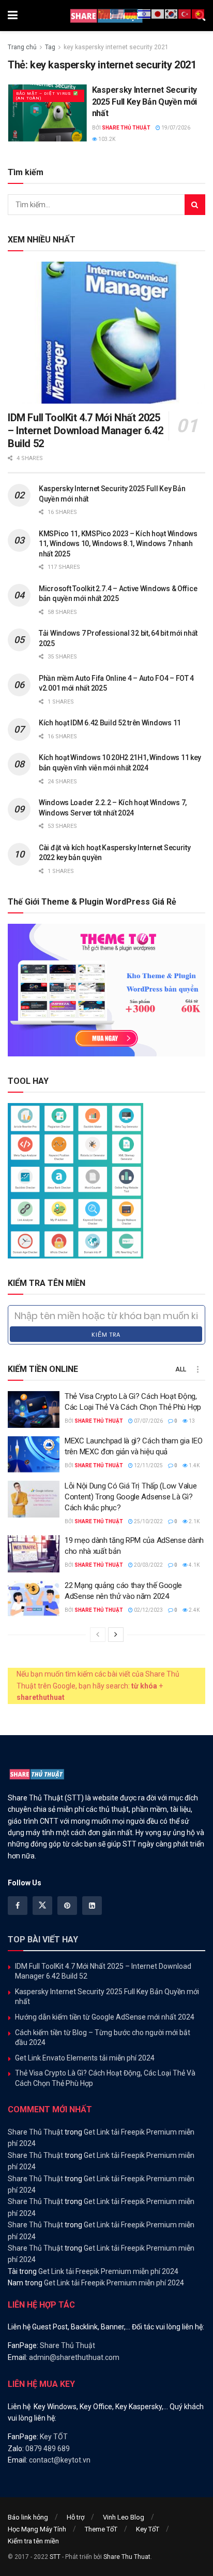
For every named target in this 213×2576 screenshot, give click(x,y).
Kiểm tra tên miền (33, 2541)
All (181, 1369)
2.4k (194, 1610)
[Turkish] (185, 13)
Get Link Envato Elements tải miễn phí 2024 (85, 2058)
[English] (118, 13)
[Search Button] (195, 205)
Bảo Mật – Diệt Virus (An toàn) (44, 96)
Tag (50, 47)
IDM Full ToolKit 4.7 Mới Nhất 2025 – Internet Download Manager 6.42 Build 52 (85, 431)
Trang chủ (22, 47)
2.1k (194, 1521)
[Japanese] (158, 13)
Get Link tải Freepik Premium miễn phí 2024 (108, 2271)
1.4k (194, 1465)
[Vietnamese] (199, 13)
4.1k (194, 1565)
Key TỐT (54, 2437)
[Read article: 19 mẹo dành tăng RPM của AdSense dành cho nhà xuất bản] (34, 1554)
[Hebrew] (145, 13)
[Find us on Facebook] (18, 1906)
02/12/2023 (148, 1610)
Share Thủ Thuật (126, 128)
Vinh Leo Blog (124, 2517)
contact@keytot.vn (60, 2460)
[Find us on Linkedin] (92, 1906)
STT (55, 2557)
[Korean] (172, 13)
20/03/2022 (148, 1565)
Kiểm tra (106, 1335)
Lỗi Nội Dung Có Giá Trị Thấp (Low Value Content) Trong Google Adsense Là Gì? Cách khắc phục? (131, 1497)
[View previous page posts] (98, 1635)
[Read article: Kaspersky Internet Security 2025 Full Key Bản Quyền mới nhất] (47, 113)
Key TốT (148, 2529)
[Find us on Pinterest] (67, 1906)
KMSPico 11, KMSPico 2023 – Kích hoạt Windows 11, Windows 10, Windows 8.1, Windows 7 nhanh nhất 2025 (118, 544)
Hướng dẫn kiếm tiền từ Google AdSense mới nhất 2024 (105, 2017)
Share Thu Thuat (127, 2557)
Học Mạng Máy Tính (37, 2529)
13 (191, 1421)
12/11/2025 (148, 1465)
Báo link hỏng (28, 2517)
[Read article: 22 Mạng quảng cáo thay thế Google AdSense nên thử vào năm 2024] (34, 1599)
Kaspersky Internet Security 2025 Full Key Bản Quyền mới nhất (144, 102)
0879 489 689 (48, 2449)
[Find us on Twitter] (42, 1906)
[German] (131, 13)
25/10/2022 (148, 1521)
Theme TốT (101, 2529)
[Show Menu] (13, 16)
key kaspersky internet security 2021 (116, 47)
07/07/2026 (148, 1421)
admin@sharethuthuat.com (74, 2357)
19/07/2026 (175, 128)
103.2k (106, 139)
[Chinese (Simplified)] (104, 13)
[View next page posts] (116, 1635)
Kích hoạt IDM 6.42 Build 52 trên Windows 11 (110, 723)
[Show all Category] (197, 1369)
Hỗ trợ (75, 2517)
